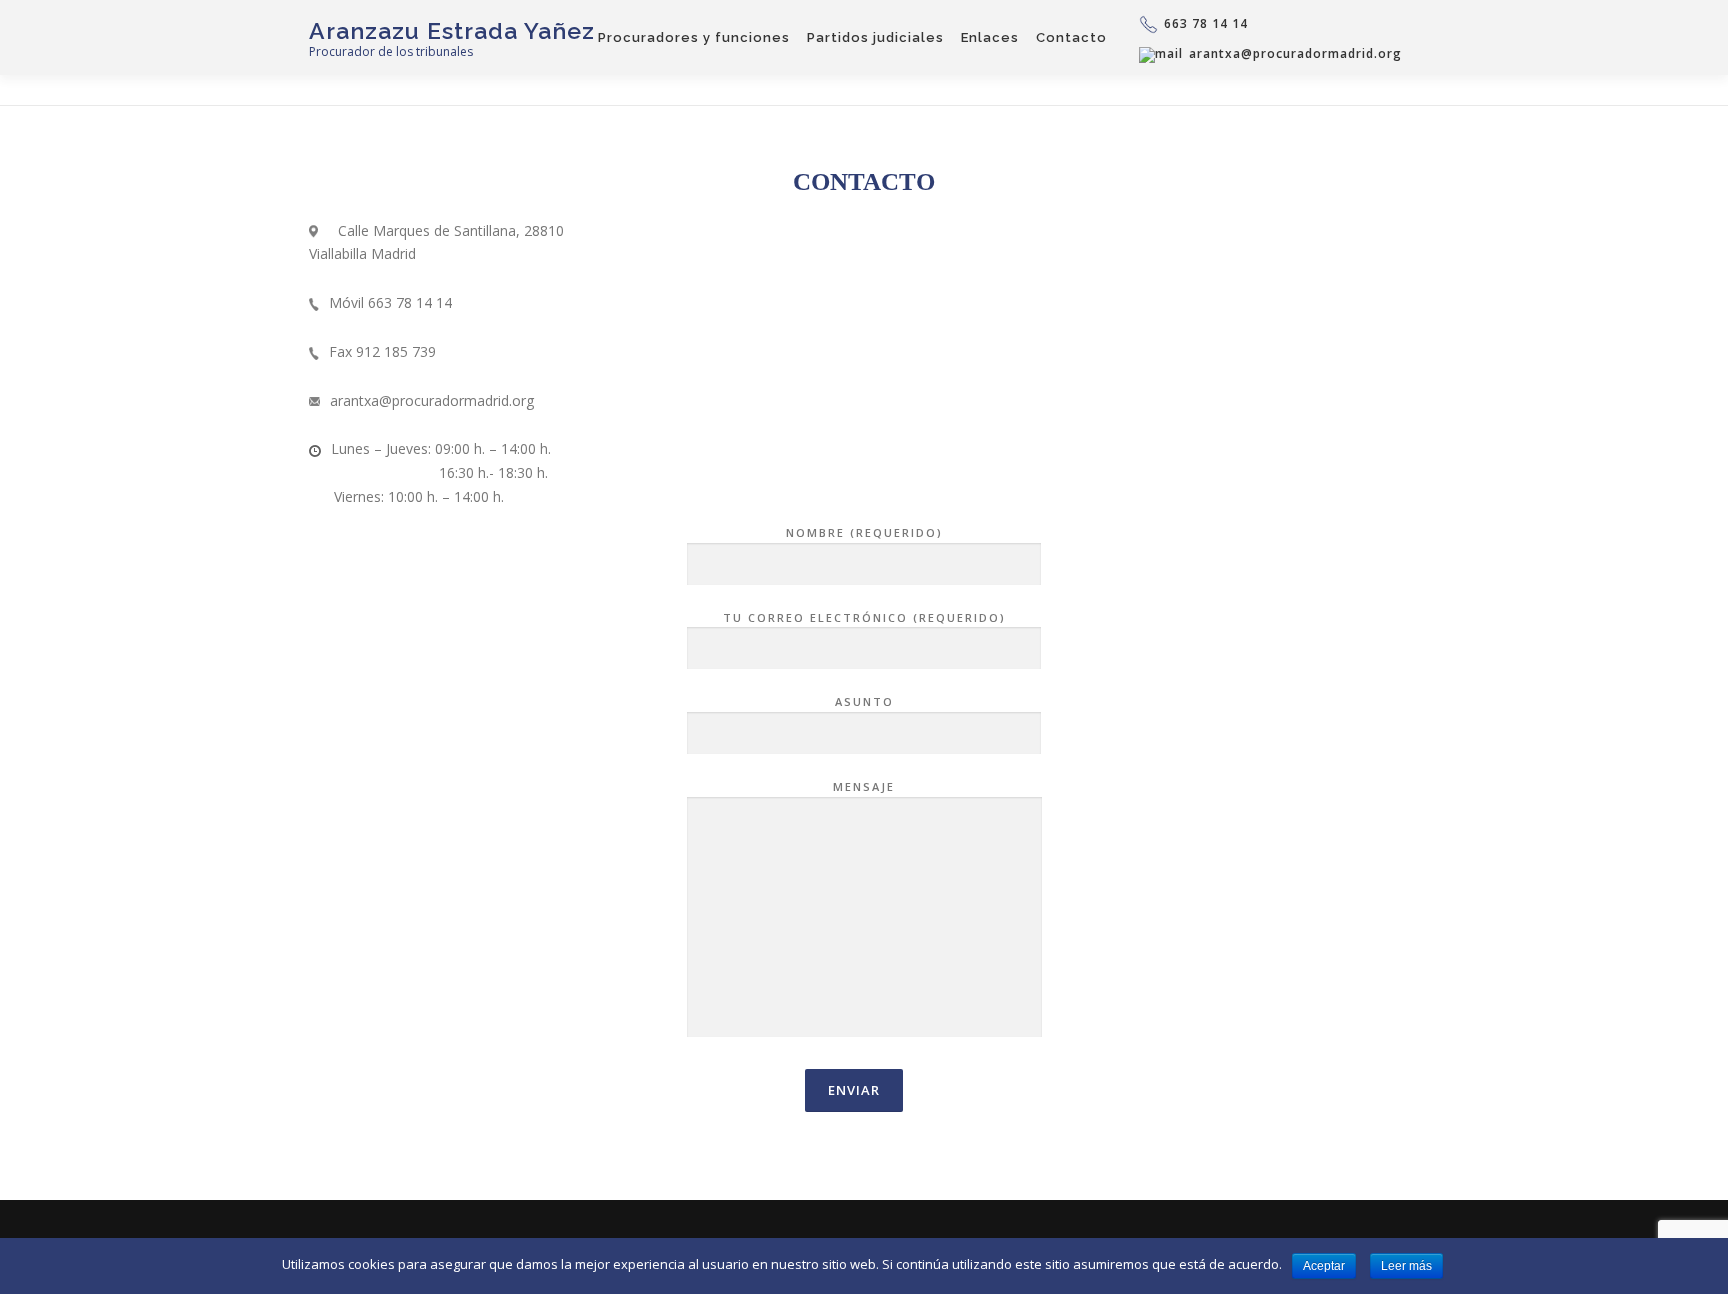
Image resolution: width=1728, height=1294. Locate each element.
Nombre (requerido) (864, 532)
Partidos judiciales (875, 37)
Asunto (864, 701)
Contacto (1071, 37)
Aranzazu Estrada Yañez (452, 30)
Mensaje (864, 786)
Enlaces (990, 37)
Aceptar (1324, 1266)
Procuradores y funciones (694, 37)
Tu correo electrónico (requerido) (864, 617)
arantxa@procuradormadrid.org (1295, 54)
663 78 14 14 (1206, 23)
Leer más (1406, 1266)
